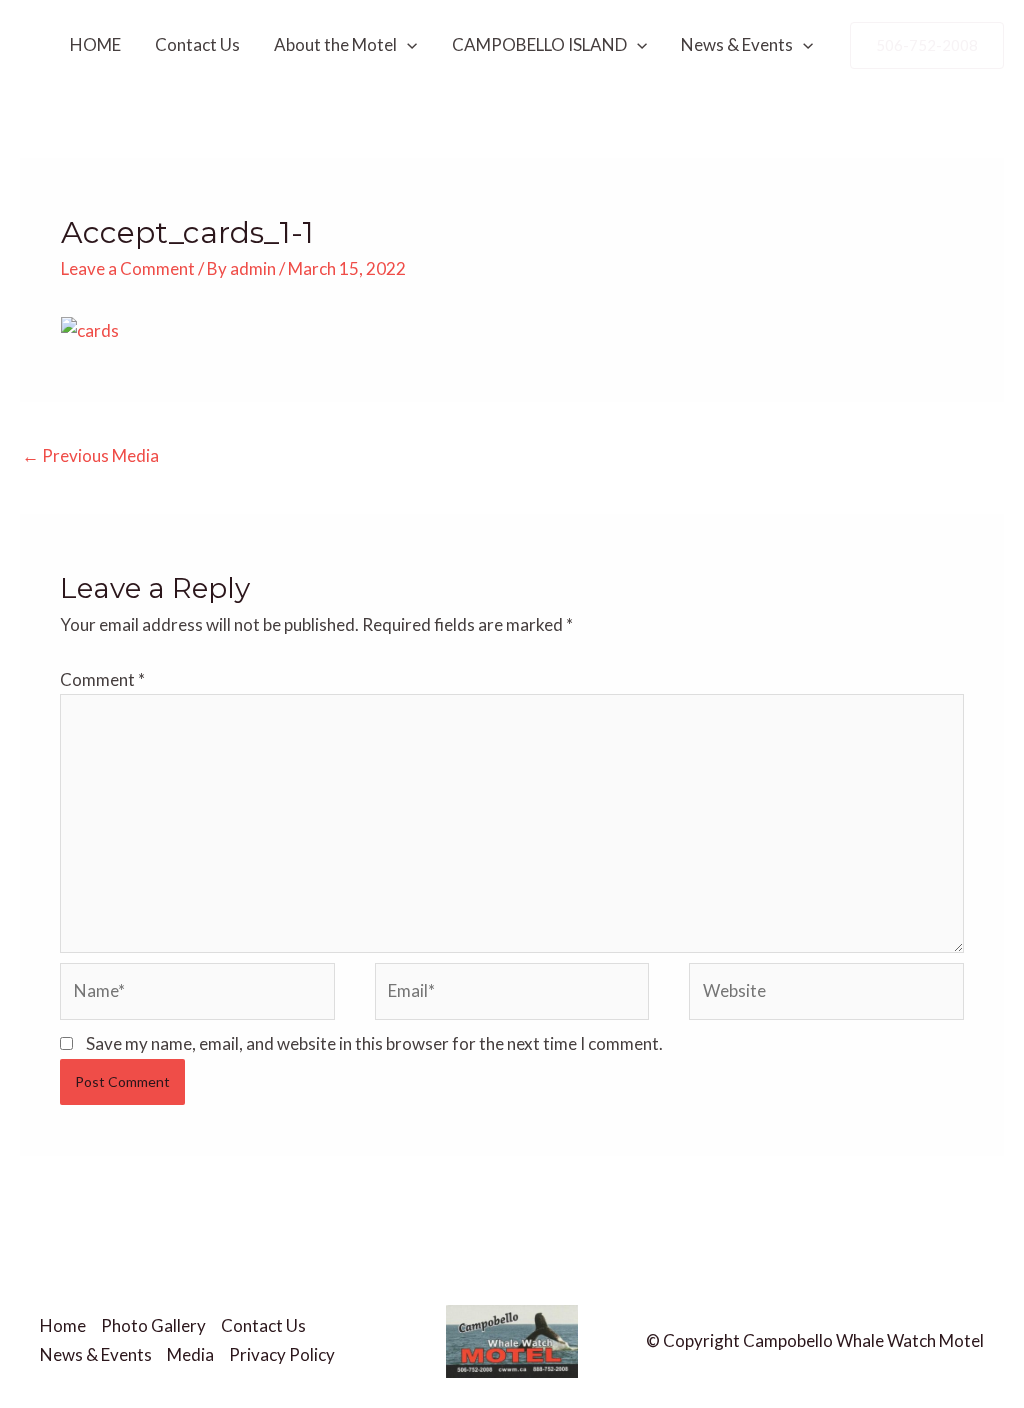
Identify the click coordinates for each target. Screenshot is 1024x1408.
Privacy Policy (282, 1354)
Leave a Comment (128, 268)
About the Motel (335, 44)
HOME (95, 44)
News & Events (737, 44)
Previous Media (90, 455)
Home (63, 1325)
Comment (102, 679)
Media (190, 1354)
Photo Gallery (153, 1325)
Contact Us (197, 44)
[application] (407, 45)
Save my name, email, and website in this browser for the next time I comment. (374, 1043)
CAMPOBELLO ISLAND (539, 44)
